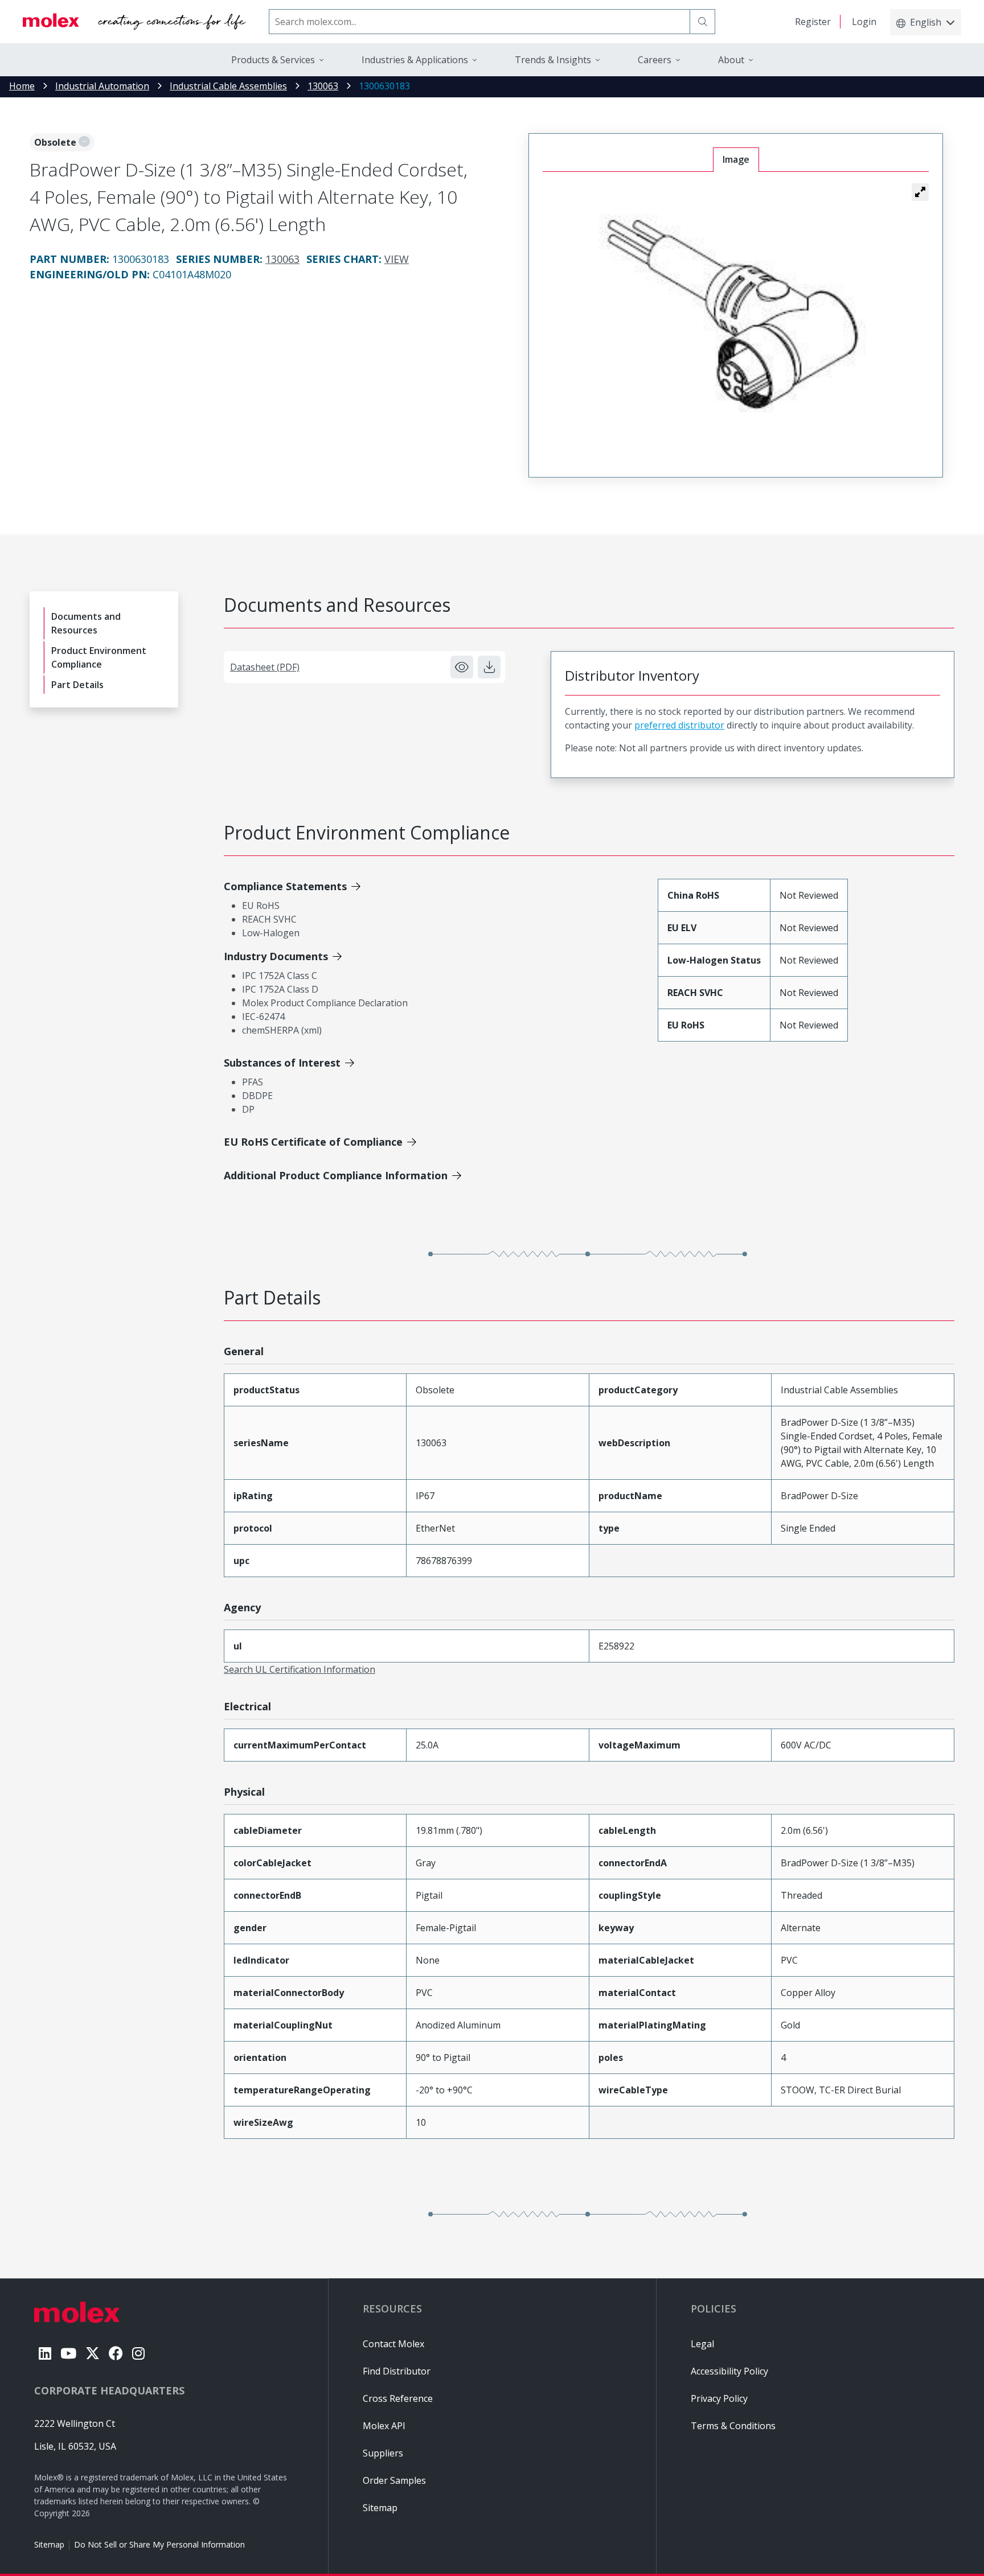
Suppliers (383, 2453)
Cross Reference (398, 2398)
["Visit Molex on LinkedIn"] (45, 2353)
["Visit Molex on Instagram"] (138, 2353)
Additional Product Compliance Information (336, 1175)
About (731, 60)
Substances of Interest (282, 1063)
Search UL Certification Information (300, 1669)
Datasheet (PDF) (265, 667)
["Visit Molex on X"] (93, 2353)
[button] (920, 192)
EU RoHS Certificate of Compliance (313, 1142)
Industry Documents (276, 956)
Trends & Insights (553, 60)
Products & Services (273, 60)
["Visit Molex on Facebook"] (116, 2353)
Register (813, 22)
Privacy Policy (719, 2398)
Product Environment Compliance (99, 657)
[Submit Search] (703, 22)
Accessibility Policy (729, 2371)
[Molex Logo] (134, 22)
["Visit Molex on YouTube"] (68, 2353)
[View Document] (462, 667)
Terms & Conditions (733, 2426)
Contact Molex (393, 2344)
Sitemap (49, 2544)
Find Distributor (397, 2371)
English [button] (926, 22)
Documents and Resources (86, 623)
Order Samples (394, 2480)
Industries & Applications (415, 60)
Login (864, 22)
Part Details (77, 685)
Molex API (384, 2426)
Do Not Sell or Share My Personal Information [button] (159, 2544)
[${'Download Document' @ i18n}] (489, 667)
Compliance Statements (285, 886)
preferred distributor (679, 725)
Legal (702, 2344)
